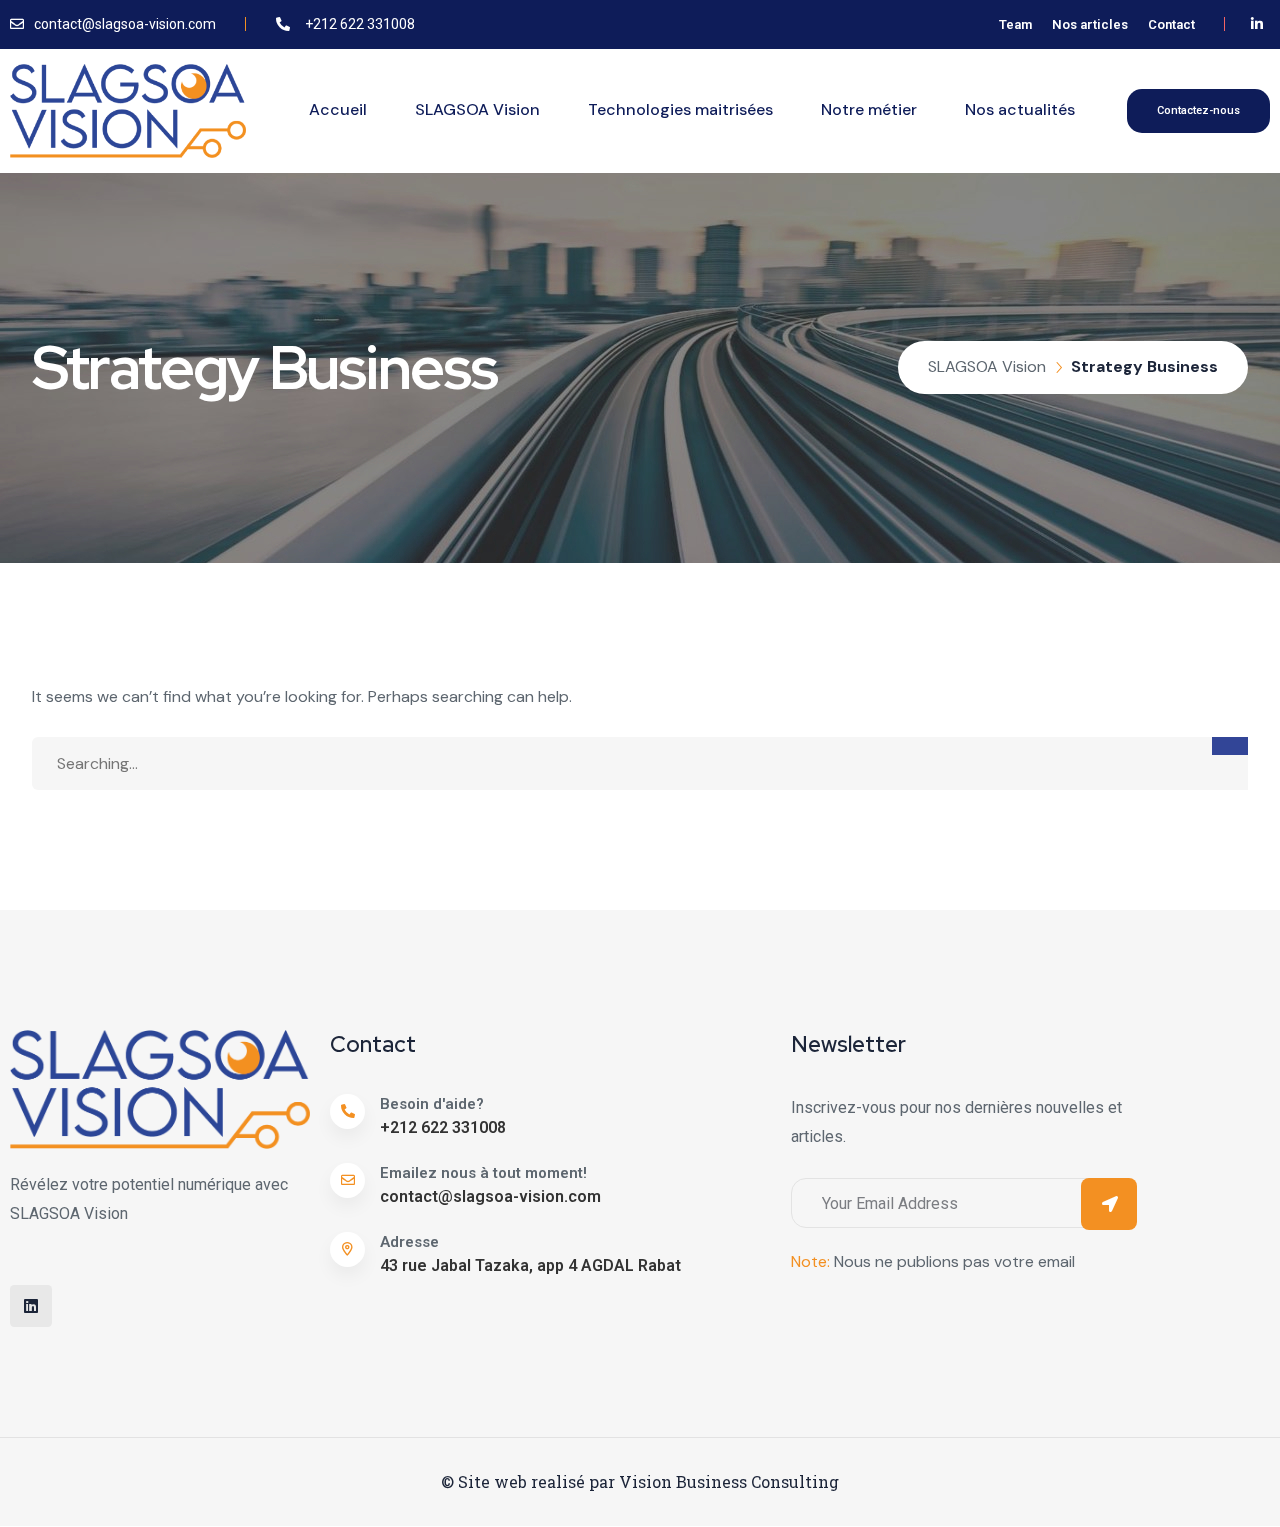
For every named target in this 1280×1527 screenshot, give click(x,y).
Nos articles (1090, 24)
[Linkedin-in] (1257, 24)
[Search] (1230, 746)
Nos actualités (1020, 109)
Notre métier (869, 109)
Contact (1171, 24)
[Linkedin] (31, 1306)
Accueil (338, 109)
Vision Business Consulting (729, 1481)
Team (1015, 24)
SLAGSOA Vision (477, 109)
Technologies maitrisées (680, 109)
